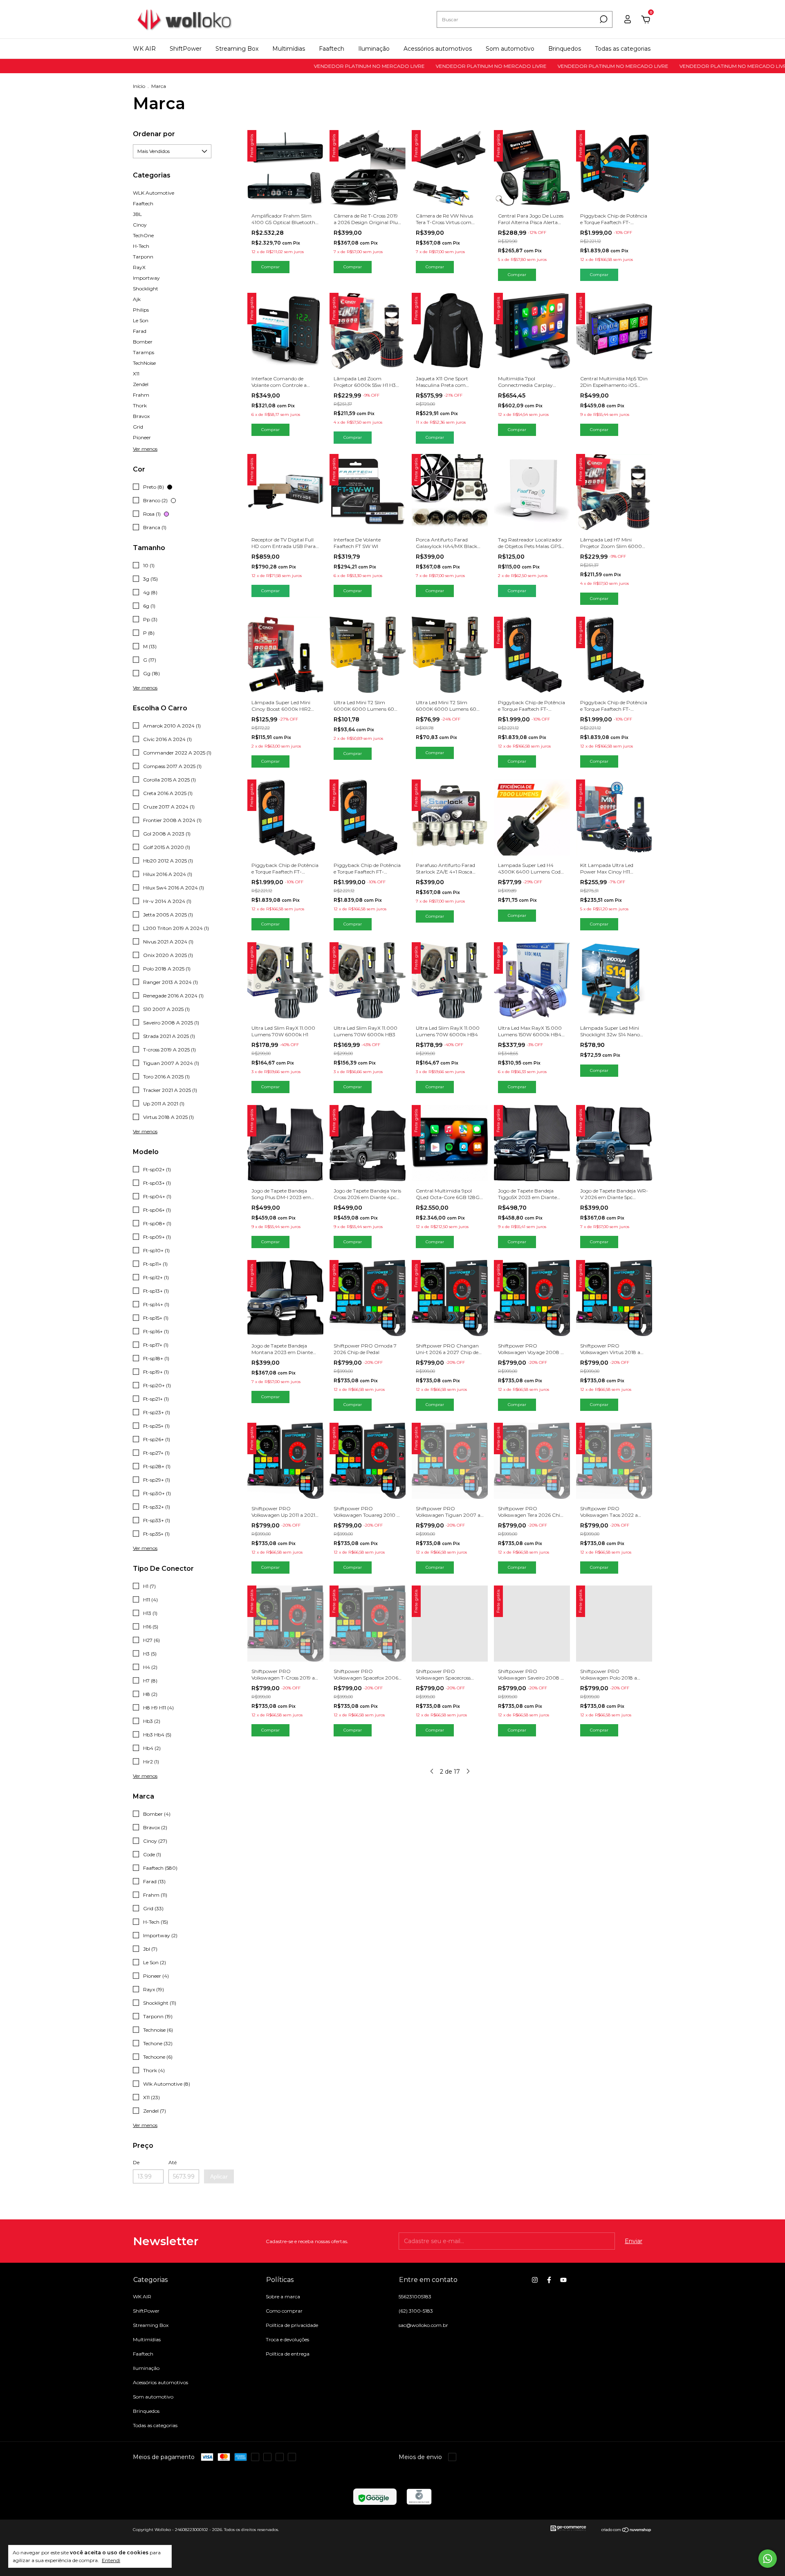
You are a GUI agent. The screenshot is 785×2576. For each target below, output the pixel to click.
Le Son (141, 320)
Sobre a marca (283, 2296)
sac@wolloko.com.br (423, 2325)
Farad (140, 331)
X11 (136, 374)
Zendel (141, 384)
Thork (140, 405)
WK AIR (144, 49)
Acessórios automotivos (438, 49)
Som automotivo (510, 49)
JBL (137, 214)
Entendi (111, 2560)
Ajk (137, 299)
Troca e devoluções (287, 2339)
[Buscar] (603, 19)
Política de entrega (288, 2354)
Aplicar (219, 2176)
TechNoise (144, 363)
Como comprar (284, 2311)
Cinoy (140, 225)
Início (139, 86)
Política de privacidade (292, 2325)
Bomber (143, 342)
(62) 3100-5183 (416, 2311)
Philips (141, 310)
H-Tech (141, 246)
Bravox (141, 416)
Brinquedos (565, 49)
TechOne (143, 235)
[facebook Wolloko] (549, 2280)
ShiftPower (186, 49)
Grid (138, 427)
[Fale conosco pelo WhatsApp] (768, 2559)
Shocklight (146, 289)
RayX (139, 267)
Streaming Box (237, 49)
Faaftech (332, 49)
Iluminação (374, 49)
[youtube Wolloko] (563, 2280)
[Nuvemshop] (627, 2531)
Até (173, 2162)
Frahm (141, 395)
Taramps (144, 352)
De (136, 2162)
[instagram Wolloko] (535, 2280)
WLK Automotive (154, 193)
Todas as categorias (623, 49)
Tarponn (143, 257)
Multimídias (289, 49)
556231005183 (415, 2296)
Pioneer (142, 437)
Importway (146, 278)
